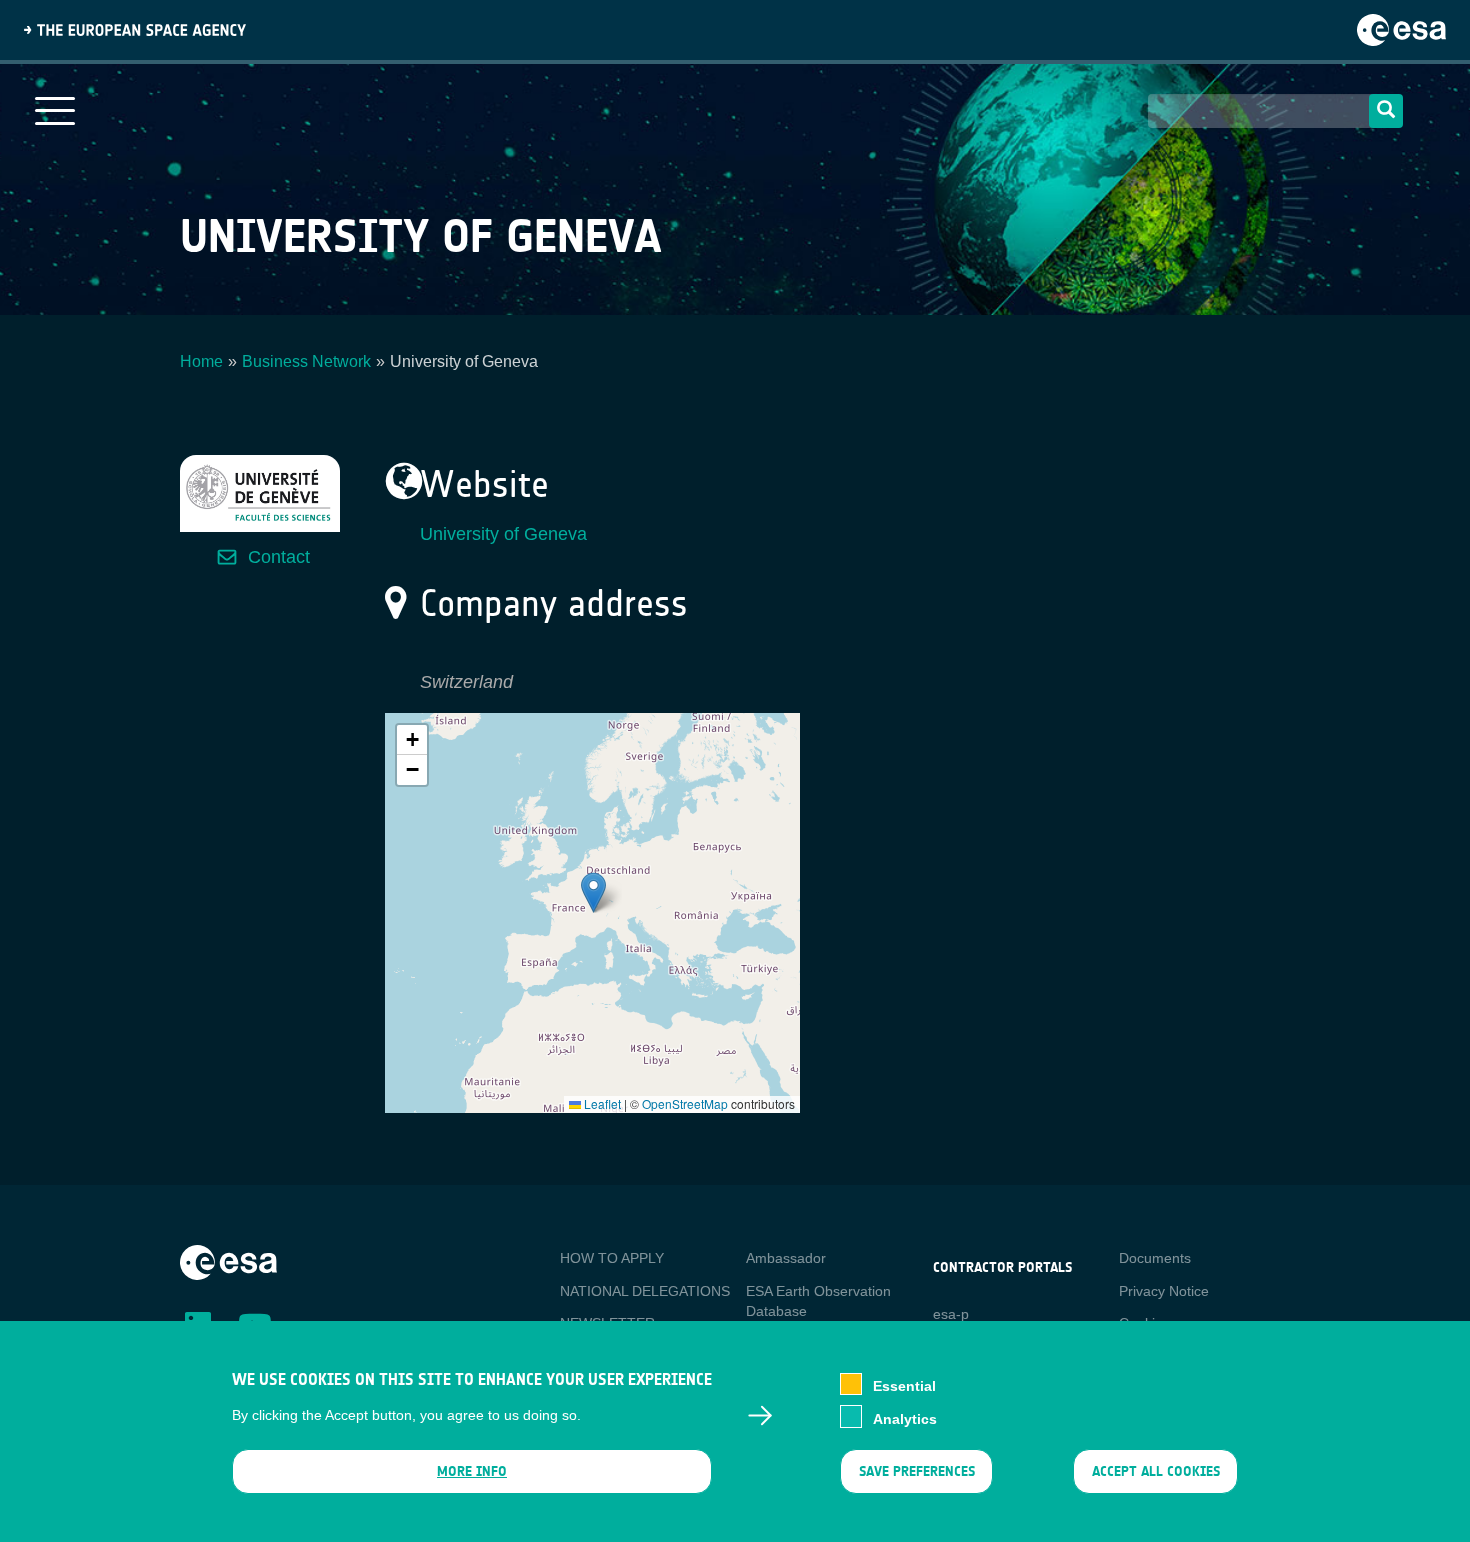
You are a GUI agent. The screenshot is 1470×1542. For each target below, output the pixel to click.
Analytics (905, 1418)
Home (201, 361)
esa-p (951, 1314)
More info (472, 1471)
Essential (904, 1386)
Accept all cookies (1156, 1471)
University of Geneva (503, 534)
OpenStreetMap (685, 1103)
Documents (1155, 1258)
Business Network (306, 361)
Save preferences (916, 1471)
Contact (279, 557)
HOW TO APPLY (612, 1258)
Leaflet (601, 1103)
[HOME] (228, 1261)
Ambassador (786, 1258)
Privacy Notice (1164, 1291)
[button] (593, 892)
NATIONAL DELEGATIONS (645, 1291)
